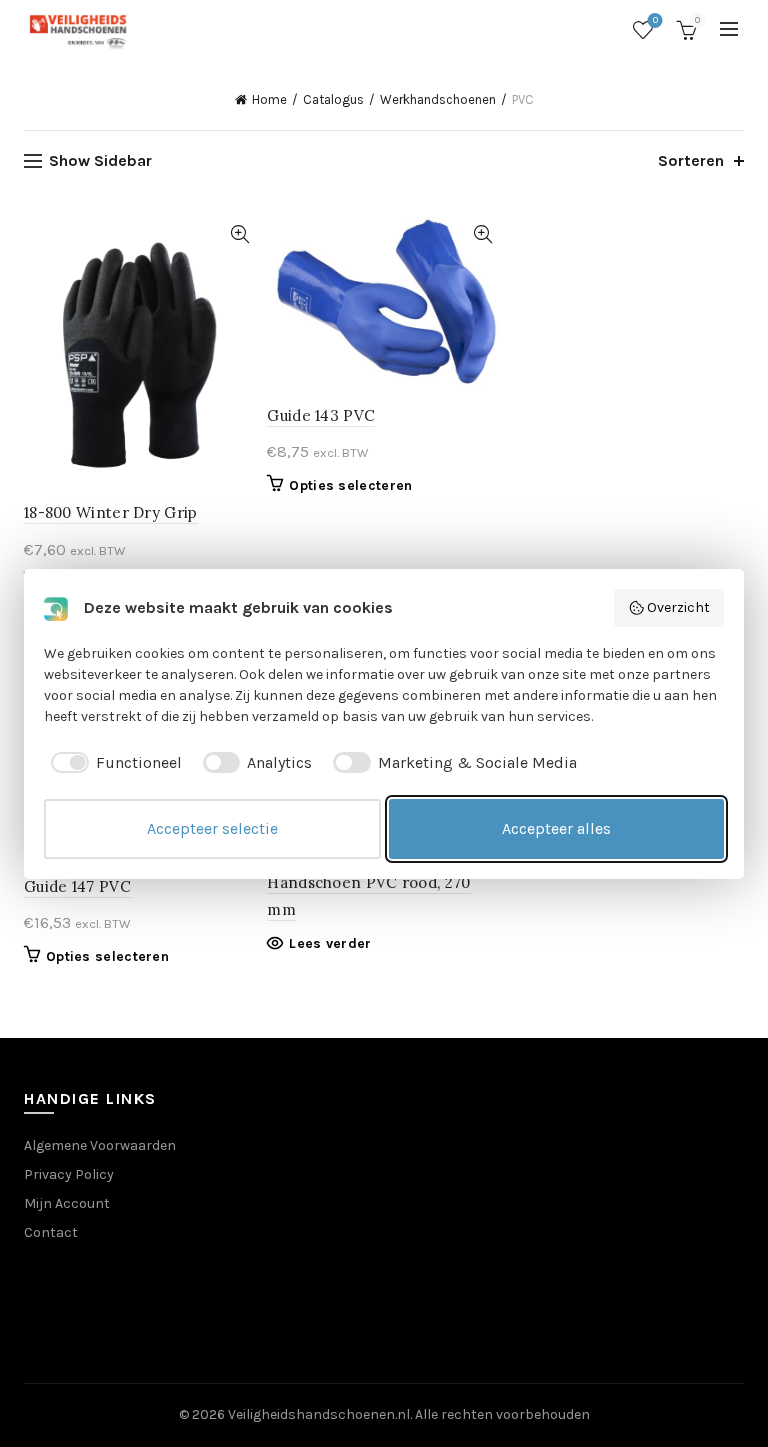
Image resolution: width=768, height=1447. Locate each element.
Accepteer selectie (212, 828)
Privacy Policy (69, 1174)
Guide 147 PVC (77, 886)
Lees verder (330, 943)
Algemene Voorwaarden (100, 1145)
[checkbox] (113, 763)
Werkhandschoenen (438, 99)
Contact (51, 1232)
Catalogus (333, 99)
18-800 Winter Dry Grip (111, 512)
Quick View (239, 234)
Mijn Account (67, 1203)
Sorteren (691, 160)
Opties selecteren (350, 485)
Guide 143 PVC (321, 415)
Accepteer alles (556, 828)
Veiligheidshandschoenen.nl (319, 1414)
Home (269, 99)
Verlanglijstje (655, 20)
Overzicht (678, 607)
